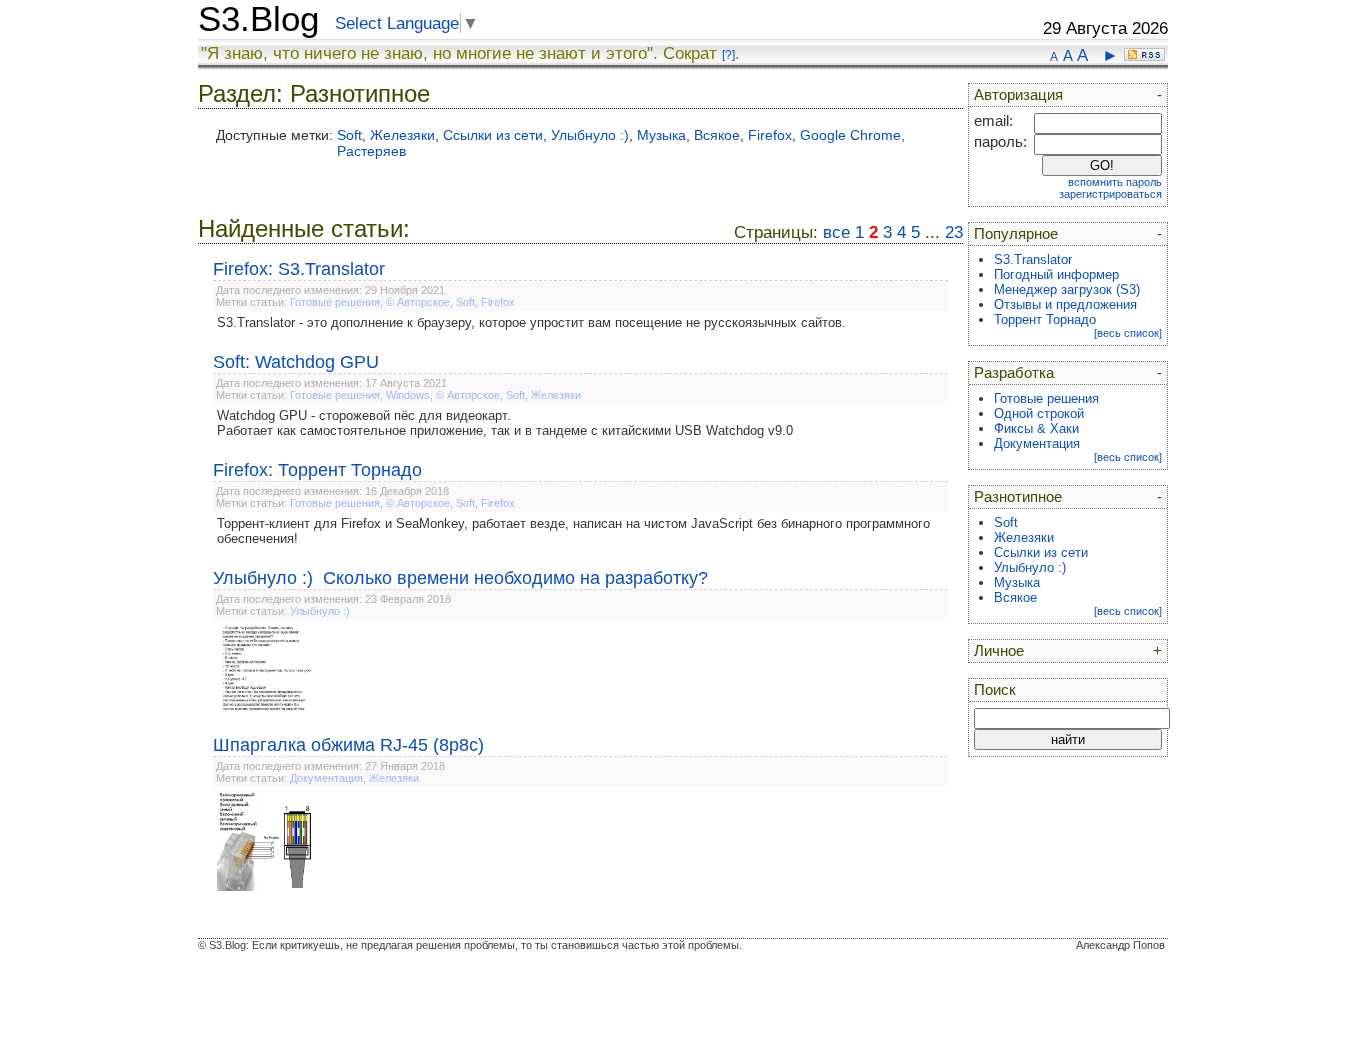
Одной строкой (1039, 413)
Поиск (995, 690)
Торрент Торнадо (1045, 319)
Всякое (717, 135)
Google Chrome (850, 135)
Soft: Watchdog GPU (296, 362)
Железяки (402, 135)
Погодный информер (1056, 274)
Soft (349, 135)
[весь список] (1128, 333)
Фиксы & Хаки (1036, 428)
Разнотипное (1018, 497)
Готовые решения (335, 302)
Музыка (661, 135)
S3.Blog (258, 19)
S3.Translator (1033, 259)
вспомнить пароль (1115, 182)
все (836, 232)
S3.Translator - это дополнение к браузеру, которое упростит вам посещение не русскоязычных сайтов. (531, 322)
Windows (408, 395)
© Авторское (418, 302)
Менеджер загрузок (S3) (1067, 289)
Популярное (1016, 234)
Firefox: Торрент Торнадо (317, 470)
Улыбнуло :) (590, 135)
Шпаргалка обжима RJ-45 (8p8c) (348, 745)
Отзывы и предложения (1065, 304)
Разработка (1014, 373)
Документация (326, 778)
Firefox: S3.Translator (299, 269)
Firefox (770, 135)
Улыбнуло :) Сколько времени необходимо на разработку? (460, 578)
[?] (728, 55)
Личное (999, 651)
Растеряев (371, 151)
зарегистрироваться (1110, 194)
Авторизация (1018, 95)
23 (954, 232)
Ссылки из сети (493, 135)
